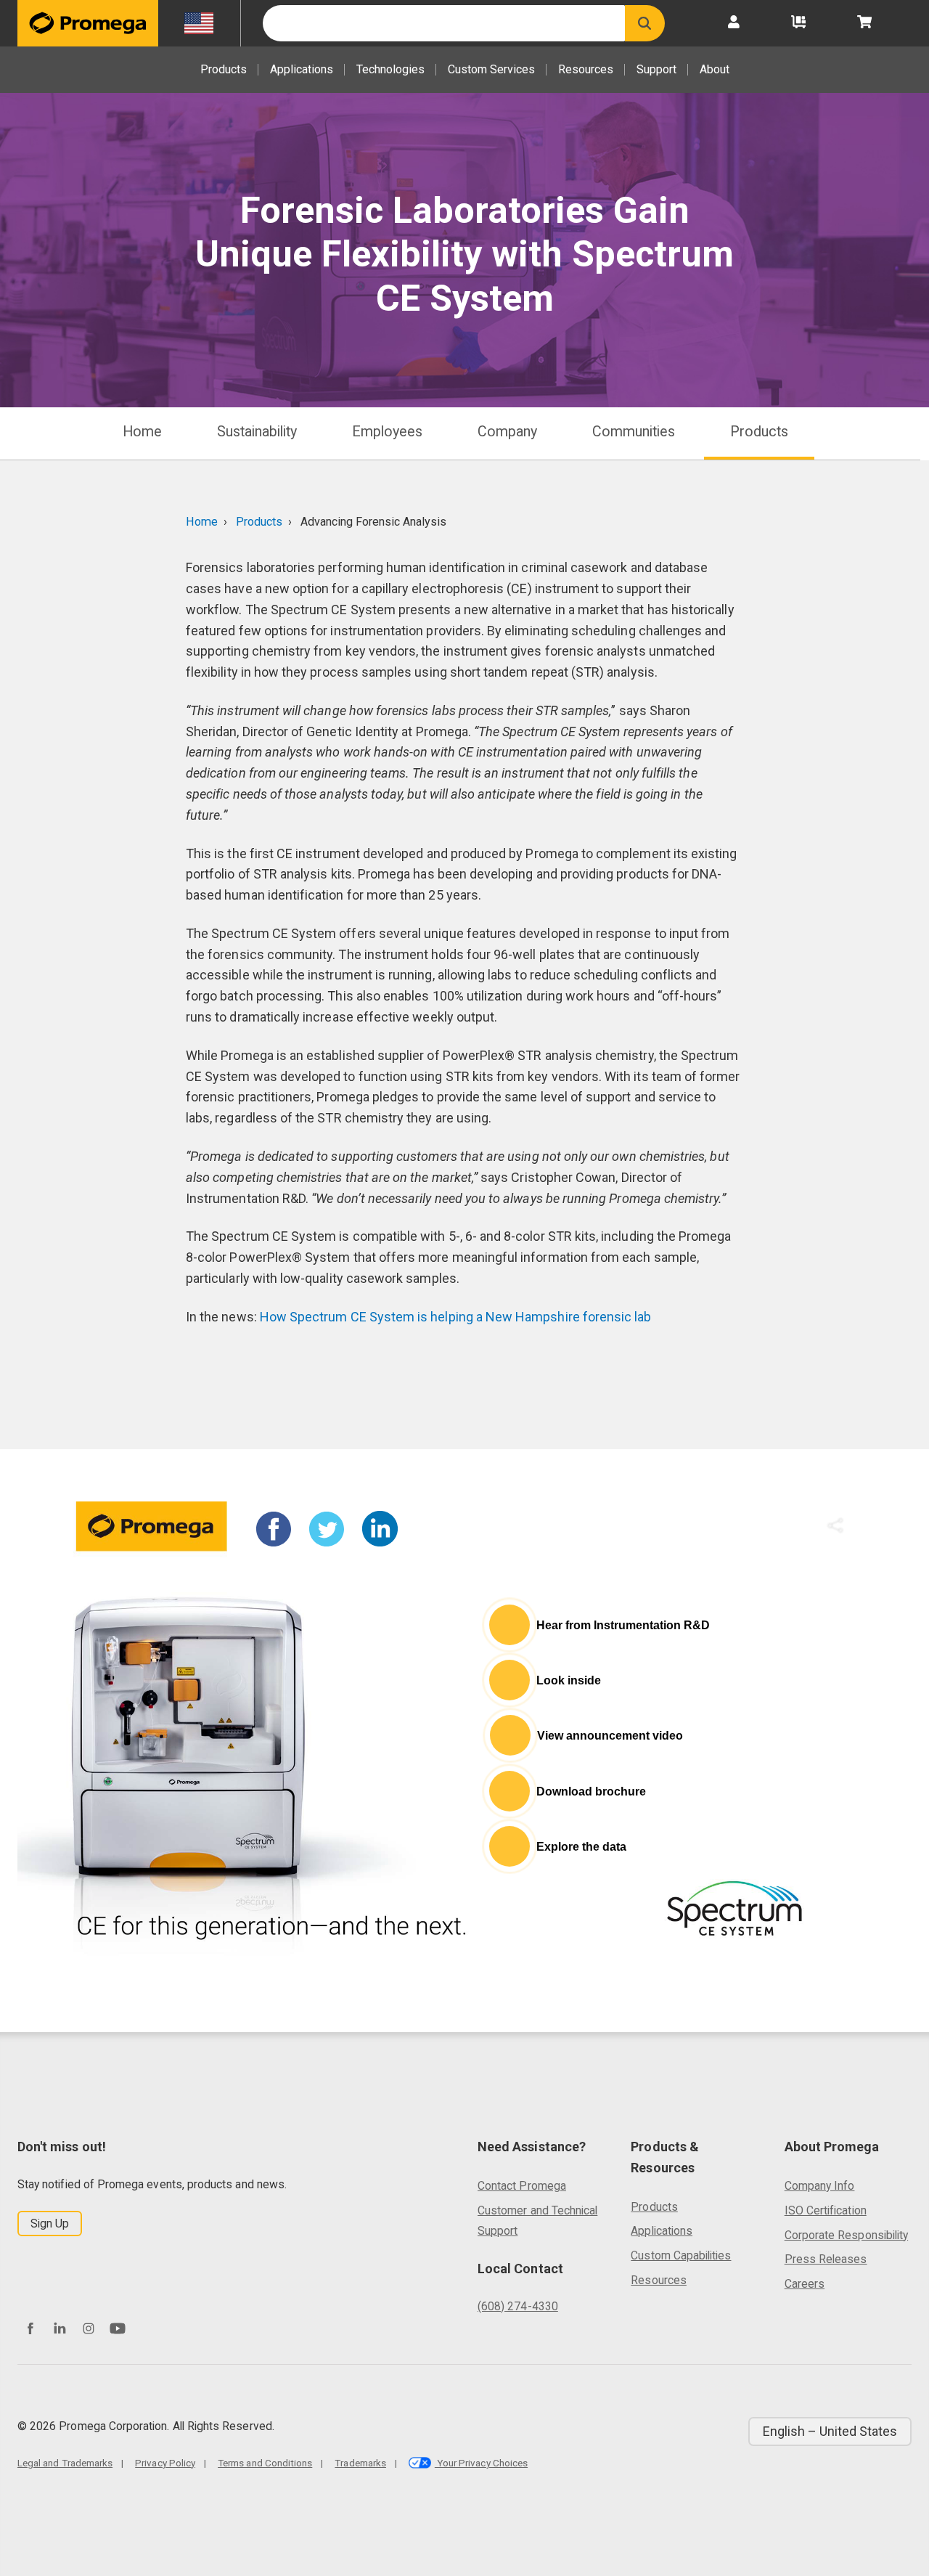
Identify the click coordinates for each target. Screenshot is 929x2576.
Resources (586, 69)
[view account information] (734, 23)
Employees (387, 432)
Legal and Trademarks (65, 2463)
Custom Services (491, 69)
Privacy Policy (165, 2463)
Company (507, 432)
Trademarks (360, 2463)
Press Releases (826, 2259)
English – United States (830, 2431)
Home (142, 432)
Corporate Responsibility (846, 2235)
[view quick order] (798, 23)
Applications (302, 69)
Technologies (390, 69)
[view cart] (864, 23)
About (715, 69)
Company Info (820, 2186)
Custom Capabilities (681, 2255)
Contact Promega (522, 2186)
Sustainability (257, 432)
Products (224, 69)
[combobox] (444, 23)
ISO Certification (826, 2210)
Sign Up (50, 2224)
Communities (634, 432)
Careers (805, 2284)
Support (656, 69)
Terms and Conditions (265, 2463)
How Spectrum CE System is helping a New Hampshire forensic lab (457, 1317)
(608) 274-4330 (518, 2306)
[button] (645, 23)
